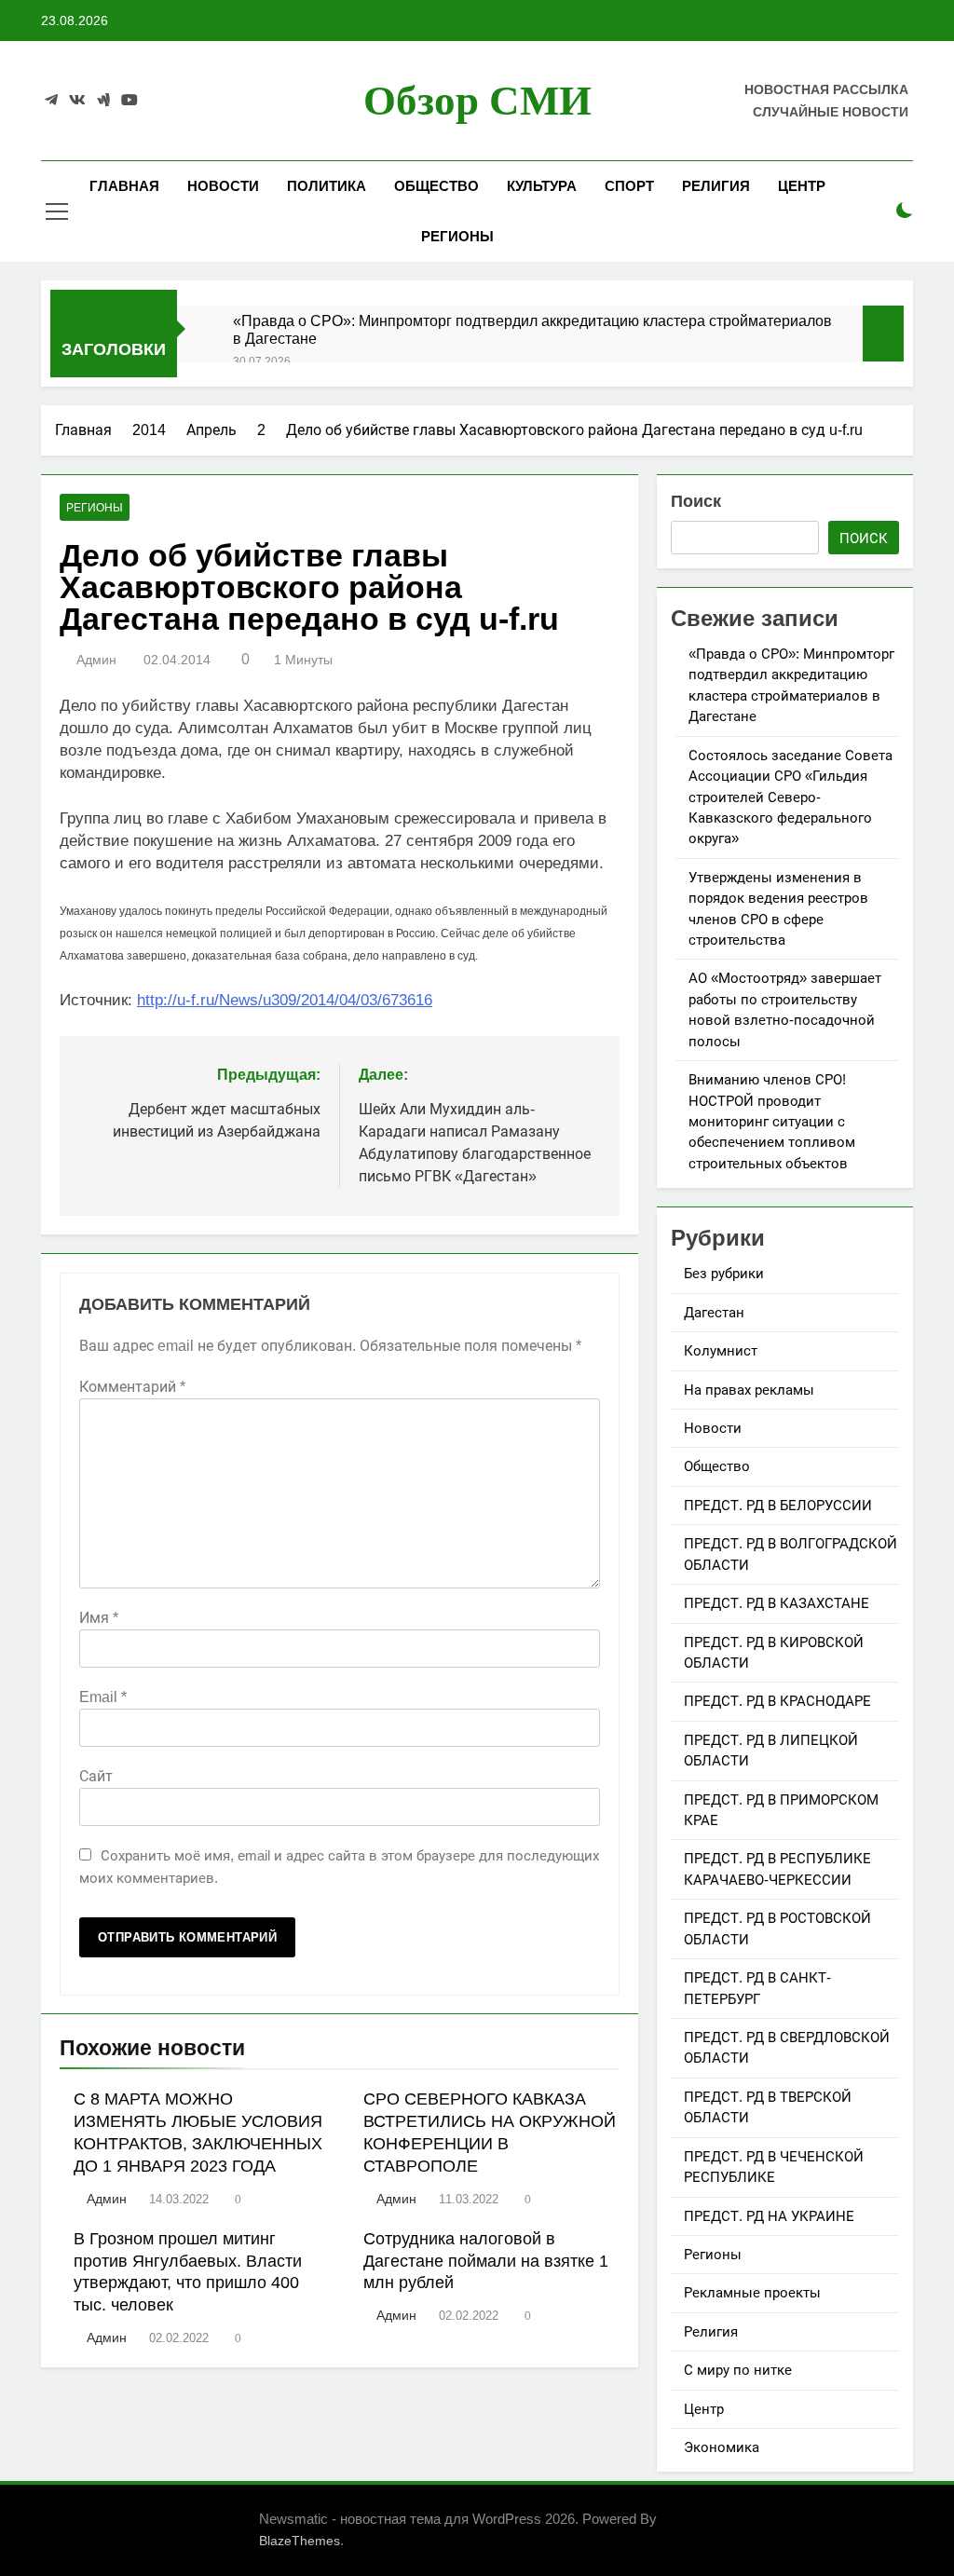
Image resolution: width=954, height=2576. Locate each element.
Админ (96, 660)
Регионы (457, 236)
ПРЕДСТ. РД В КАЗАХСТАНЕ (777, 1603)
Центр (802, 186)
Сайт (96, 1776)
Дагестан (714, 1312)
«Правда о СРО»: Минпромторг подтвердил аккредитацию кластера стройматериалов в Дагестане (532, 329)
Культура (542, 186)
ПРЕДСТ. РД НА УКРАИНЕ (769, 2216)
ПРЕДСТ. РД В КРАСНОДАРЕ (777, 1701)
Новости (223, 186)
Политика (327, 186)
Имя (99, 1618)
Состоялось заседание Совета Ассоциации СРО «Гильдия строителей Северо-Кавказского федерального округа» (790, 797)
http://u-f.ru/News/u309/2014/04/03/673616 (285, 1000)
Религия (716, 186)
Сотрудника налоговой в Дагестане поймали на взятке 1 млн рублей (486, 2261)
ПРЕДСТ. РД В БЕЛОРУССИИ (778, 1505)
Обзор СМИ (477, 101)
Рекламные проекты (752, 2292)
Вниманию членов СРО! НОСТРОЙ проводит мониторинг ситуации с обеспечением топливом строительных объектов (772, 1121)
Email (103, 1697)
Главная (124, 186)
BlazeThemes (300, 2541)
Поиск (696, 501)
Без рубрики (724, 1273)
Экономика (722, 2447)
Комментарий (132, 1387)
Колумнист (721, 1350)
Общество (436, 186)
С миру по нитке (738, 2370)
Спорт (629, 186)
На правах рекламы (749, 1390)
